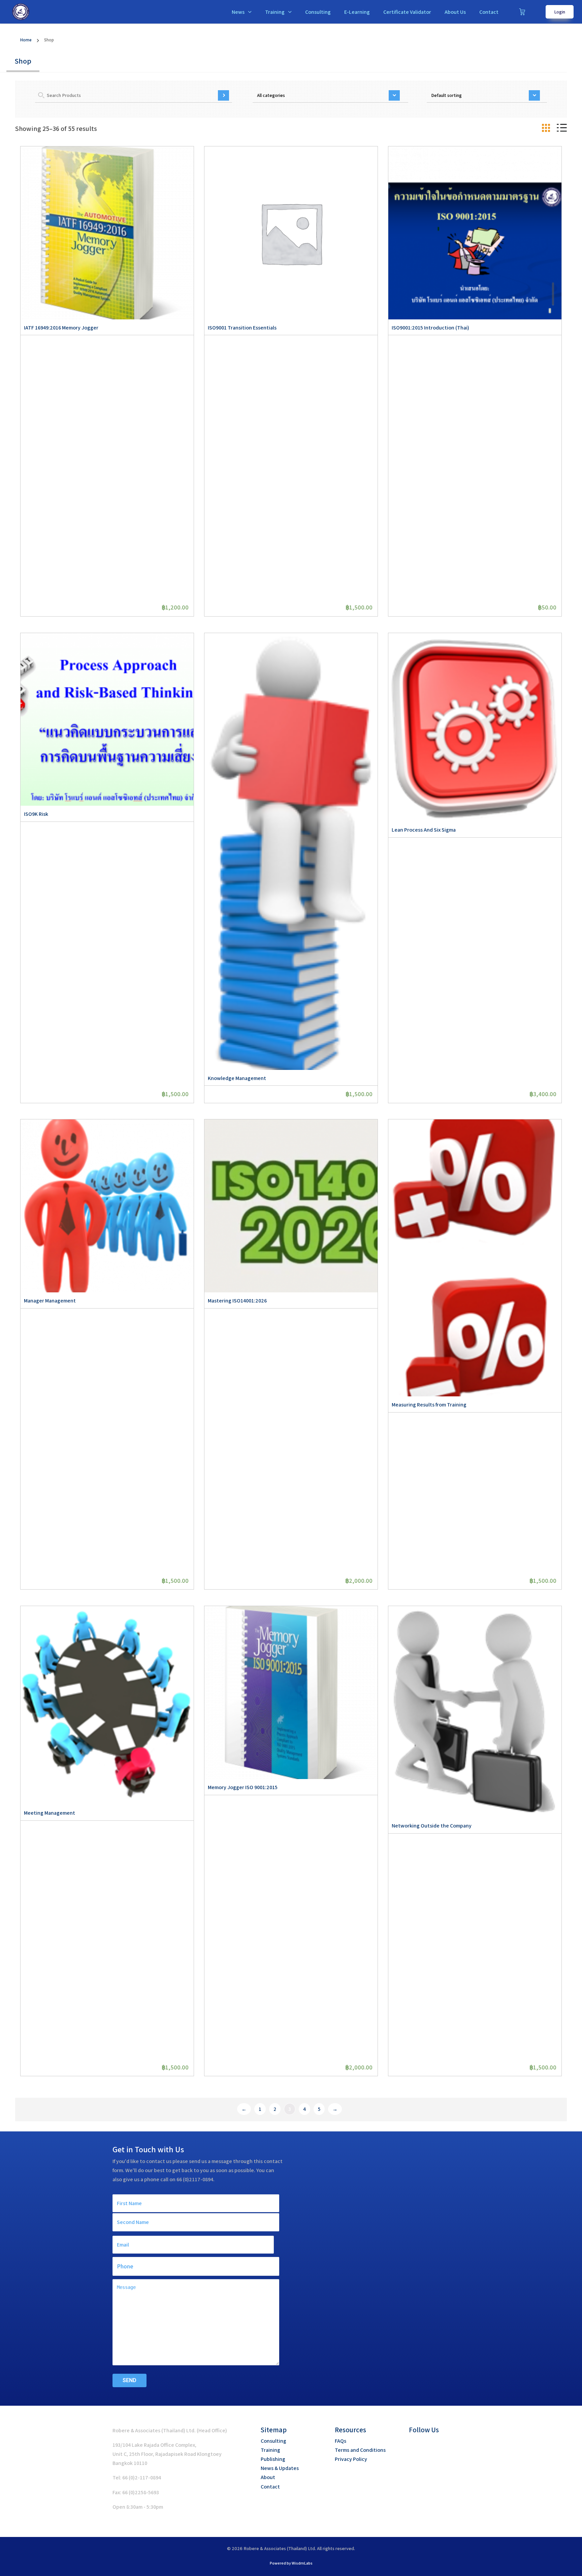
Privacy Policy (351, 2459)
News (238, 12)
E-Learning (357, 12)
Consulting (318, 12)
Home (26, 40)
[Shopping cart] (522, 12)
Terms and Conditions (360, 2450)
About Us (455, 12)
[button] (414, 2445)
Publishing (273, 2459)
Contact (489, 12)
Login (560, 12)
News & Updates (280, 2468)
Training (275, 12)
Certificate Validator (407, 12)
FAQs (341, 2441)
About (268, 2477)
